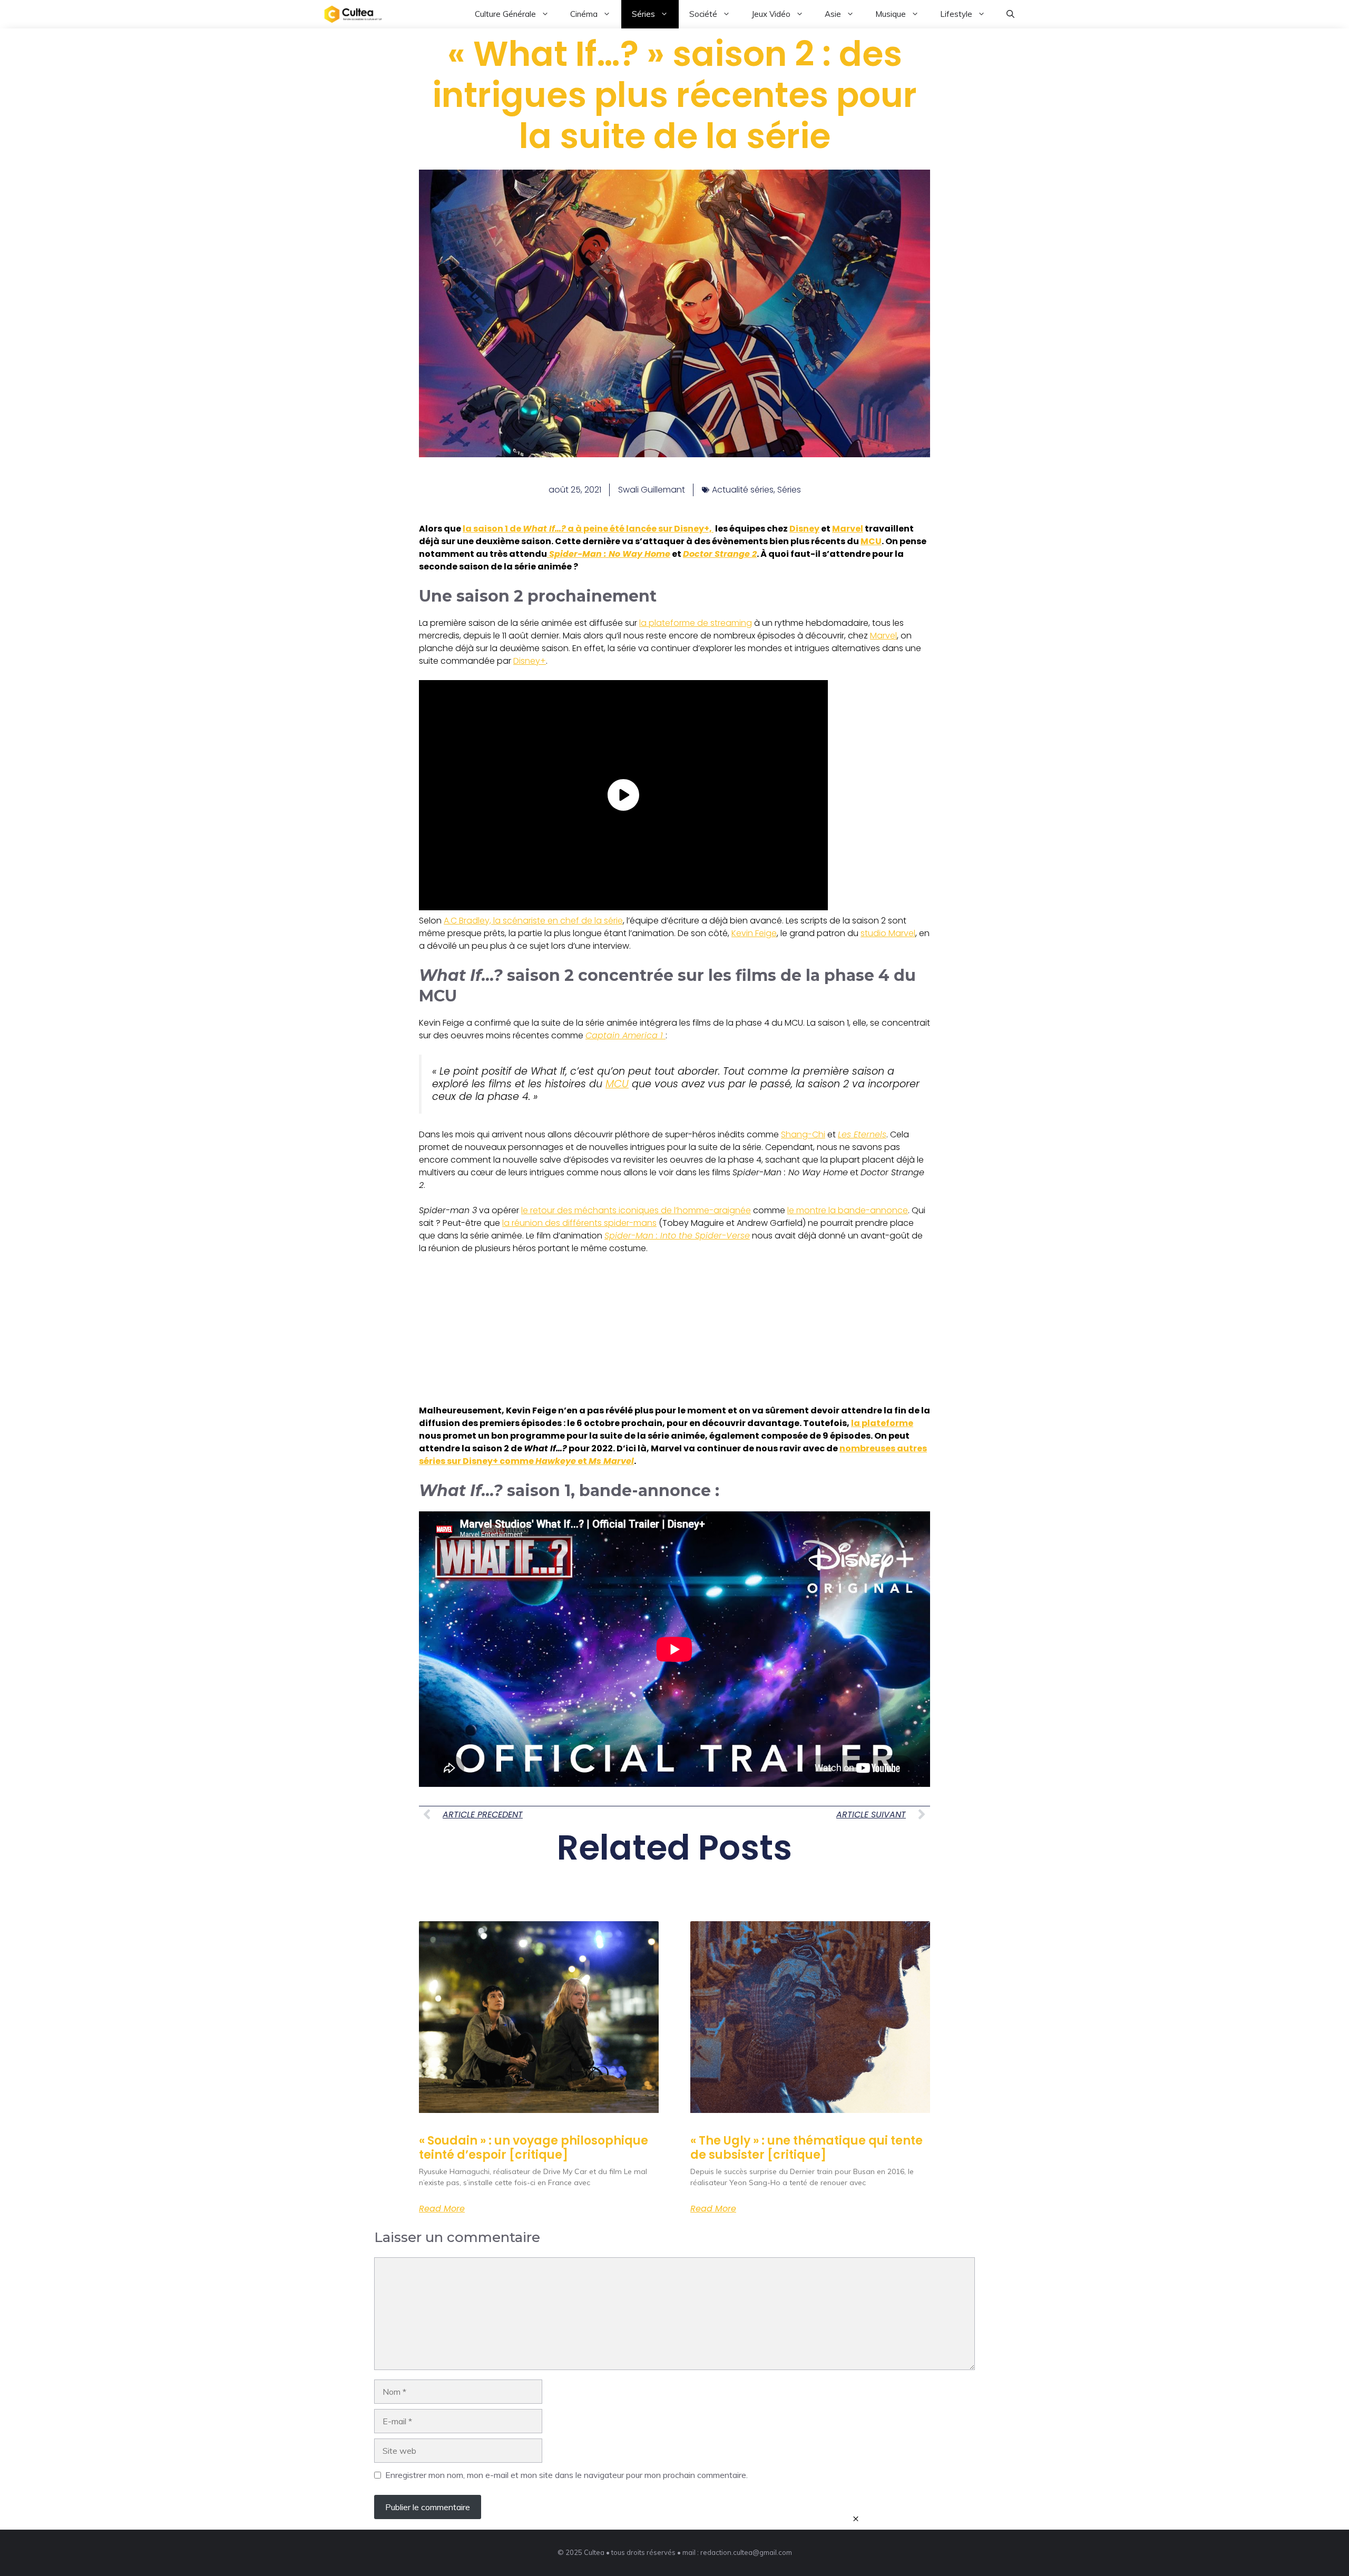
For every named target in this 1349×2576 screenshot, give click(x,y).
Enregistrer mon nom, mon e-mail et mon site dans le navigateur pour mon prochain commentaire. (566, 2475)
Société (703, 14)
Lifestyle (956, 14)
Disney (804, 529)
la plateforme (882, 1423)
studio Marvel (888, 933)
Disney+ (530, 661)
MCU (871, 541)
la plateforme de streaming (696, 623)
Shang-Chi (803, 1134)
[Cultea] (353, 14)
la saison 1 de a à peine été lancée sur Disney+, (588, 529)
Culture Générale (505, 14)
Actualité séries (743, 490)
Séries (643, 14)
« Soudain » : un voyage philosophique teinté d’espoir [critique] (534, 2147)
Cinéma (584, 14)
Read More (442, 2209)
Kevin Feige (754, 933)
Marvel (848, 529)
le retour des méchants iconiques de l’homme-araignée (636, 1210)
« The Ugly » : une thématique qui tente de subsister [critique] (807, 2147)
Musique (891, 14)
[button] (1010, 14)
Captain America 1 (625, 1035)
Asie (833, 14)
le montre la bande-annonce (848, 1210)
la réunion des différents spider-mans (579, 1223)
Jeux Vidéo (771, 14)
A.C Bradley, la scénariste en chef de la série (533, 921)
